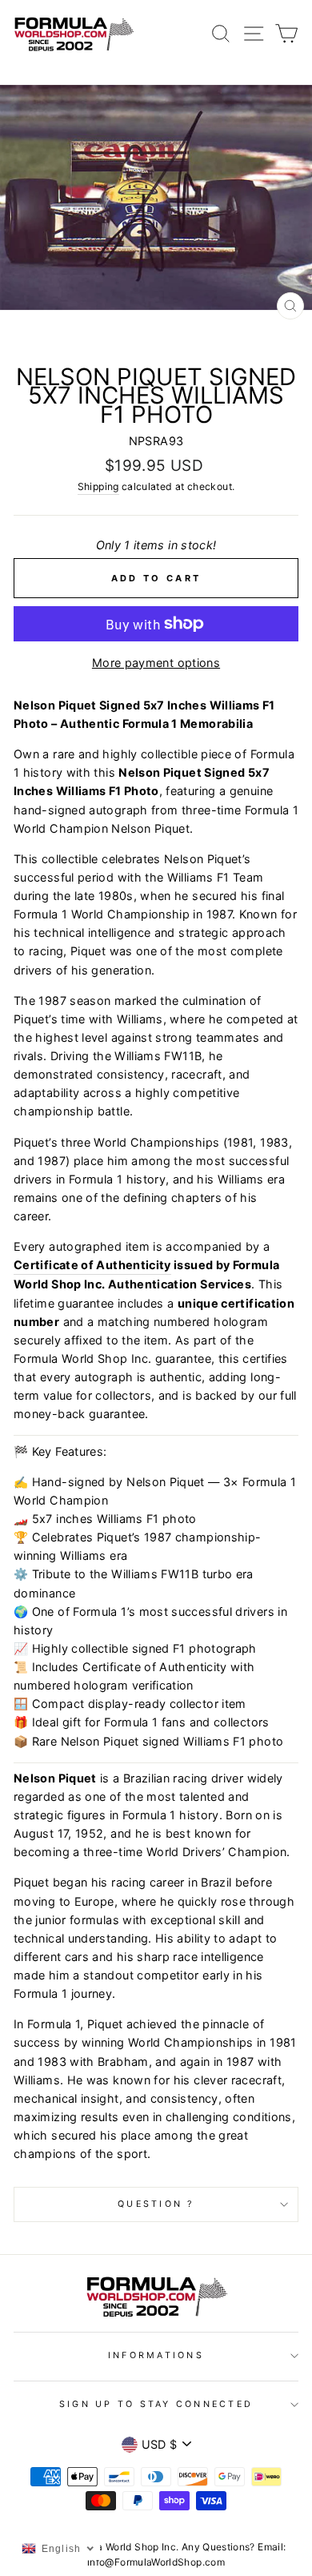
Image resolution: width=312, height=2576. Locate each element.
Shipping (98, 486)
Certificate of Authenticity (92, 1265)
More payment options (156, 663)
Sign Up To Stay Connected (156, 2404)
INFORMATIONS (156, 2355)
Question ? (156, 2204)
